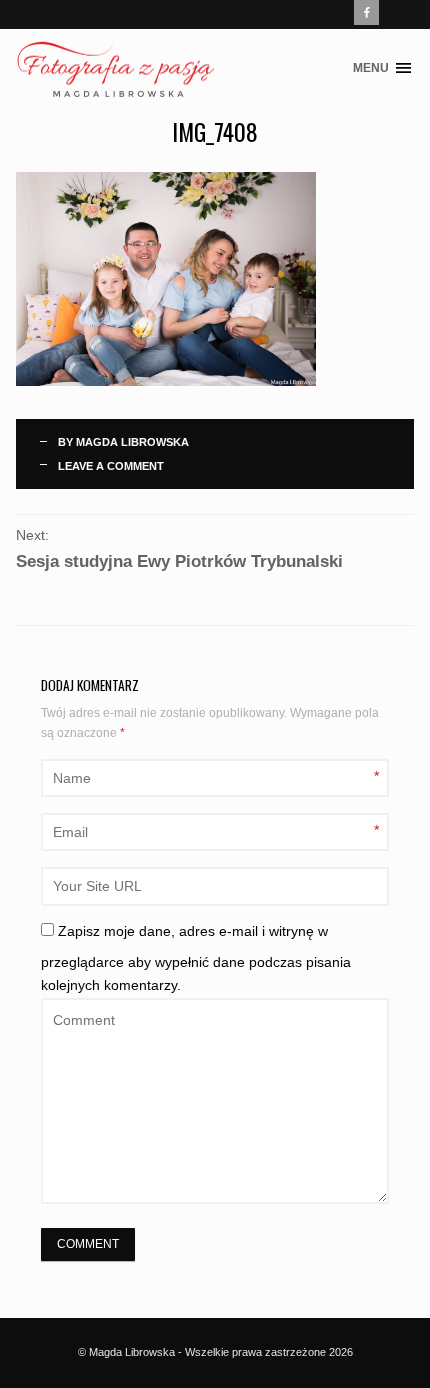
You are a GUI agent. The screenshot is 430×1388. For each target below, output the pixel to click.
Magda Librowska (132, 442)
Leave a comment (111, 466)
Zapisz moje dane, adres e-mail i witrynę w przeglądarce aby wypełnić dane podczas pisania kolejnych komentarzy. (196, 958)
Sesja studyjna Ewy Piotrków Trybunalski (179, 561)
